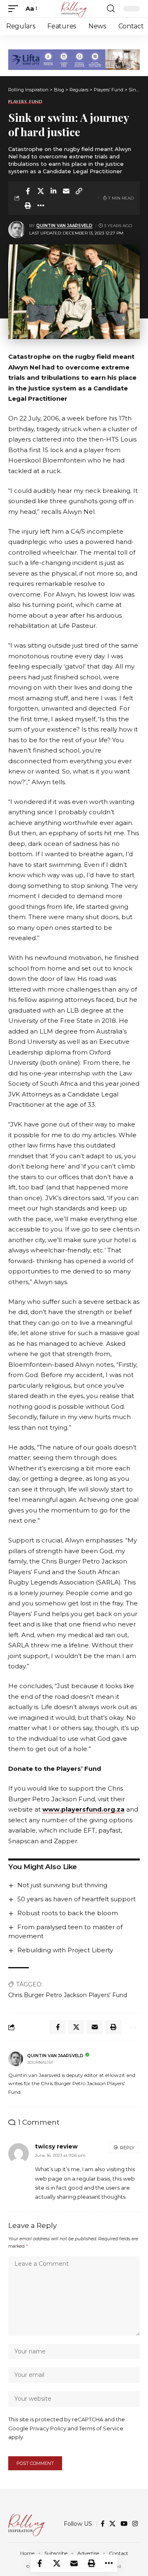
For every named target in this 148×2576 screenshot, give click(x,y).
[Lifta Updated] (74, 59)
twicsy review (56, 2146)
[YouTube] (124, 2524)
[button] (15, 9)
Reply (127, 2148)
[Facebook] (103, 2524)
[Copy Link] (79, 191)
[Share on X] (41, 191)
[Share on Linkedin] (53, 191)
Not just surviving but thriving (62, 1885)
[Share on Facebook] (28, 191)
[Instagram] (135, 2524)
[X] (112, 2524)
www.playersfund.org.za (83, 1809)
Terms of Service (101, 2429)
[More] (41, 205)
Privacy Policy (48, 2429)
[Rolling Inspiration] (74, 9)
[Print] (28, 205)
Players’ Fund (25, 102)
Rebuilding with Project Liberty (65, 1950)
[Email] (66, 191)
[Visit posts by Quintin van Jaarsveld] (17, 230)
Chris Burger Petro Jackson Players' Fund (68, 1995)
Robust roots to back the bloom (68, 1913)
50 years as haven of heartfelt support (76, 1899)
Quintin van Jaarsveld (64, 226)
